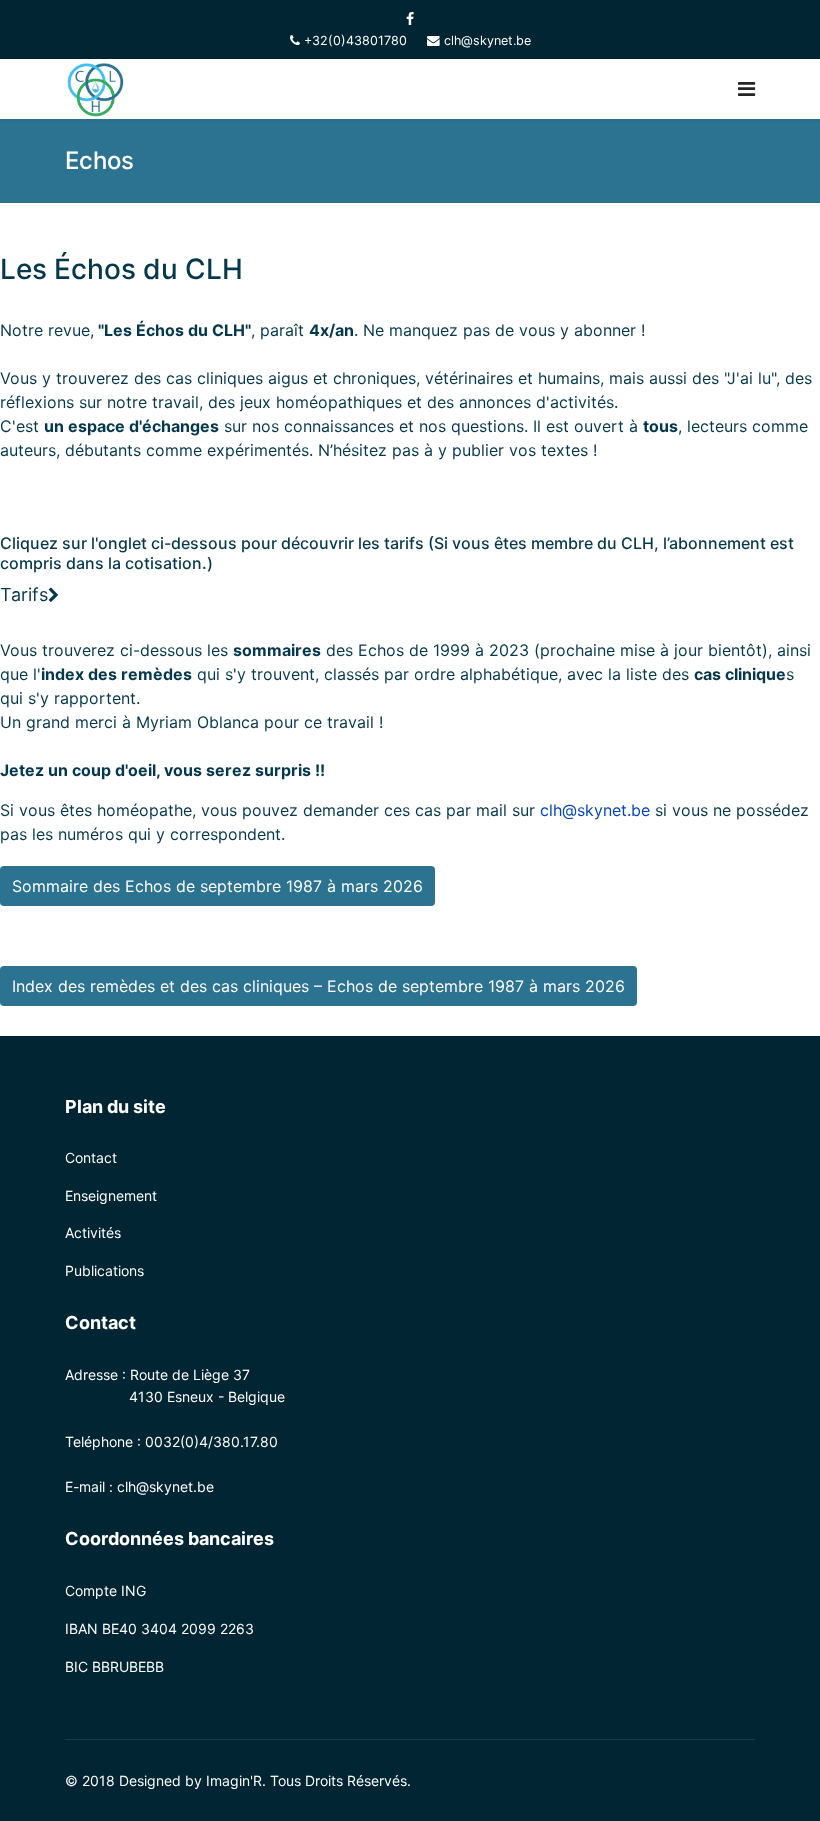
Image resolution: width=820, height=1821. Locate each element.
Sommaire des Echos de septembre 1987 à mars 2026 (217, 886)
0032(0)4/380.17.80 (211, 1441)
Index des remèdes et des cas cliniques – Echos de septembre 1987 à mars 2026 (318, 986)
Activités (93, 1232)
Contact (91, 1157)
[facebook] (410, 18)
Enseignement (111, 1195)
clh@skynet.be (487, 40)
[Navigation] (746, 89)
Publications (104, 1270)
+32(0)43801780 (355, 40)
